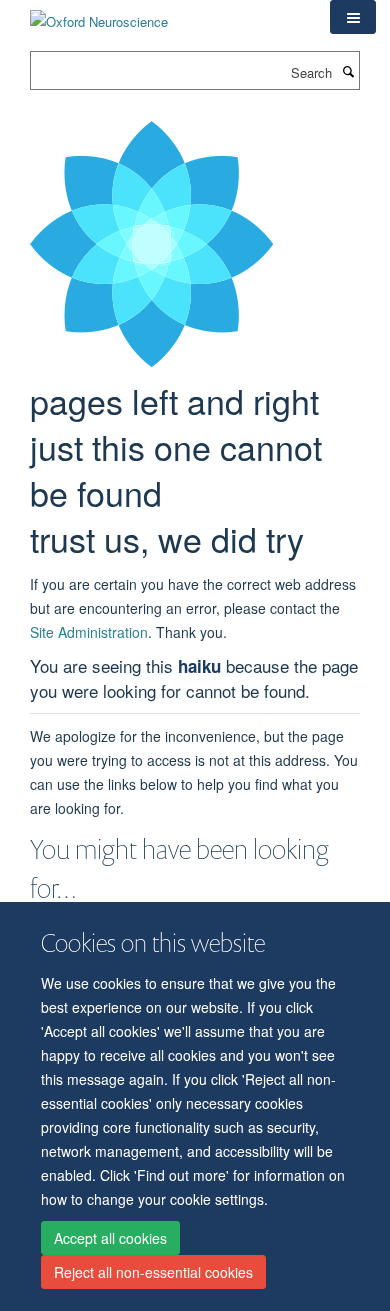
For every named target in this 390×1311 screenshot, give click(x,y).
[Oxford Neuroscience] (99, 14)
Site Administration (89, 632)
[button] (353, 17)
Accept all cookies (110, 1238)
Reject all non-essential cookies (153, 1272)
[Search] (348, 71)
